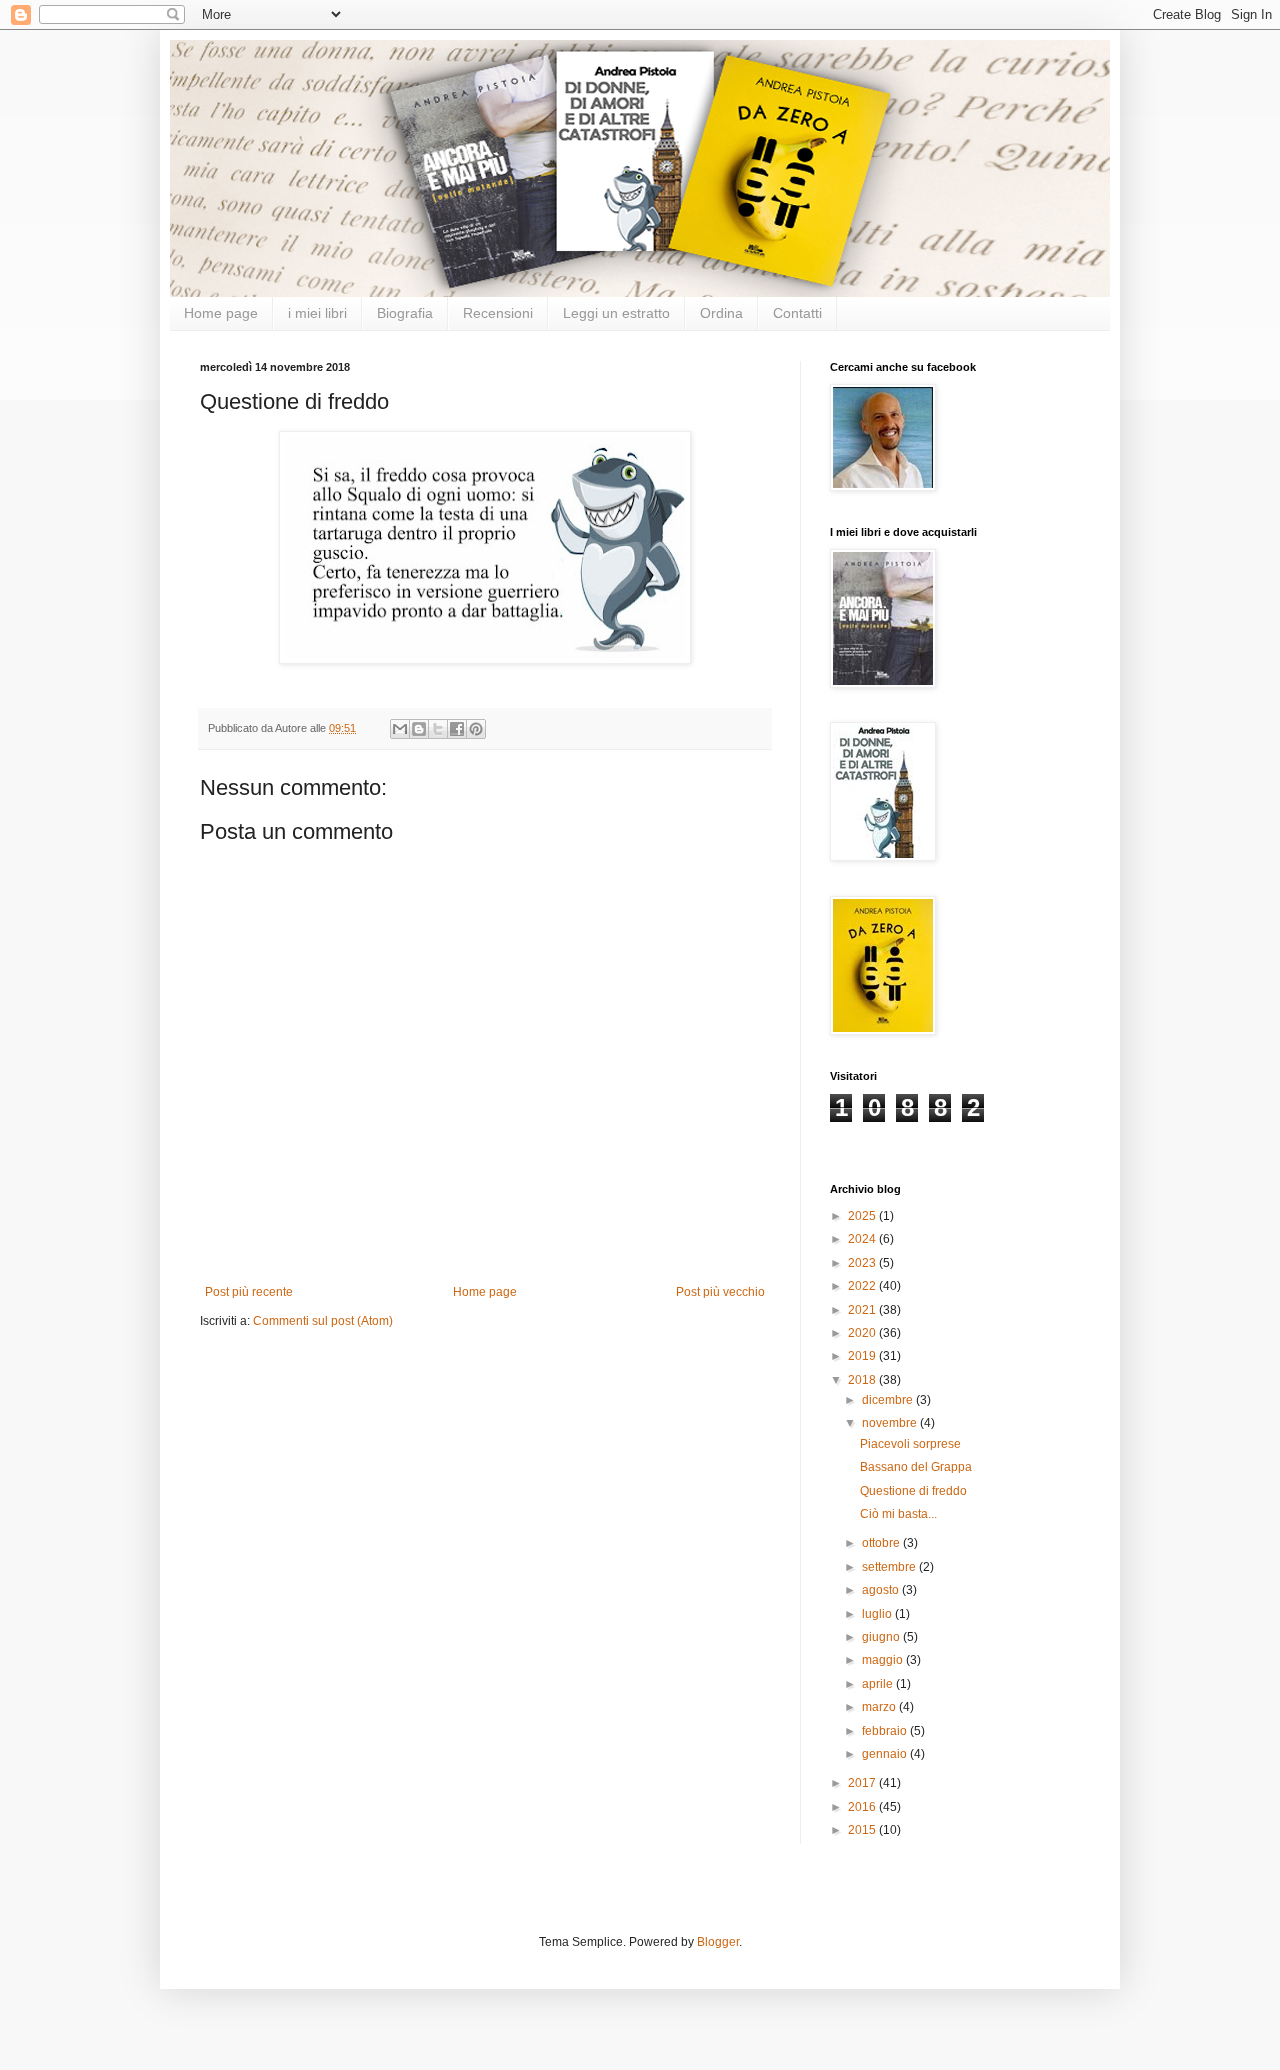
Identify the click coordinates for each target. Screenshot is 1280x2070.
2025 (863, 1216)
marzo (880, 1707)
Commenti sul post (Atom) (323, 1321)
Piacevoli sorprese (910, 1444)
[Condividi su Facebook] (457, 729)
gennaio (886, 1754)
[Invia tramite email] (400, 729)
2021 (863, 1310)
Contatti (797, 313)
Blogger (718, 1942)
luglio (878, 1614)
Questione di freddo (913, 1491)
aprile (879, 1684)
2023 (863, 1263)
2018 (863, 1380)
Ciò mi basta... (898, 1514)
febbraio (886, 1731)
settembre (890, 1567)
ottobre (882, 1543)
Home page (221, 313)
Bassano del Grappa (916, 1467)
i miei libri (317, 313)
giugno (882, 1637)
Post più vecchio (720, 1292)
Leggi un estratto (616, 313)
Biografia (405, 313)
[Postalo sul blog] (419, 729)
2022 (863, 1286)
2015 (863, 1830)
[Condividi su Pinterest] (476, 729)
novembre (891, 1423)
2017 (863, 1783)
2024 (863, 1239)
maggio (884, 1660)
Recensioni (498, 313)
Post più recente (249, 1292)
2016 (863, 1807)
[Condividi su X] (438, 729)
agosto (882, 1590)
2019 (863, 1356)
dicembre (889, 1400)
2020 (863, 1333)
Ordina (721, 313)
